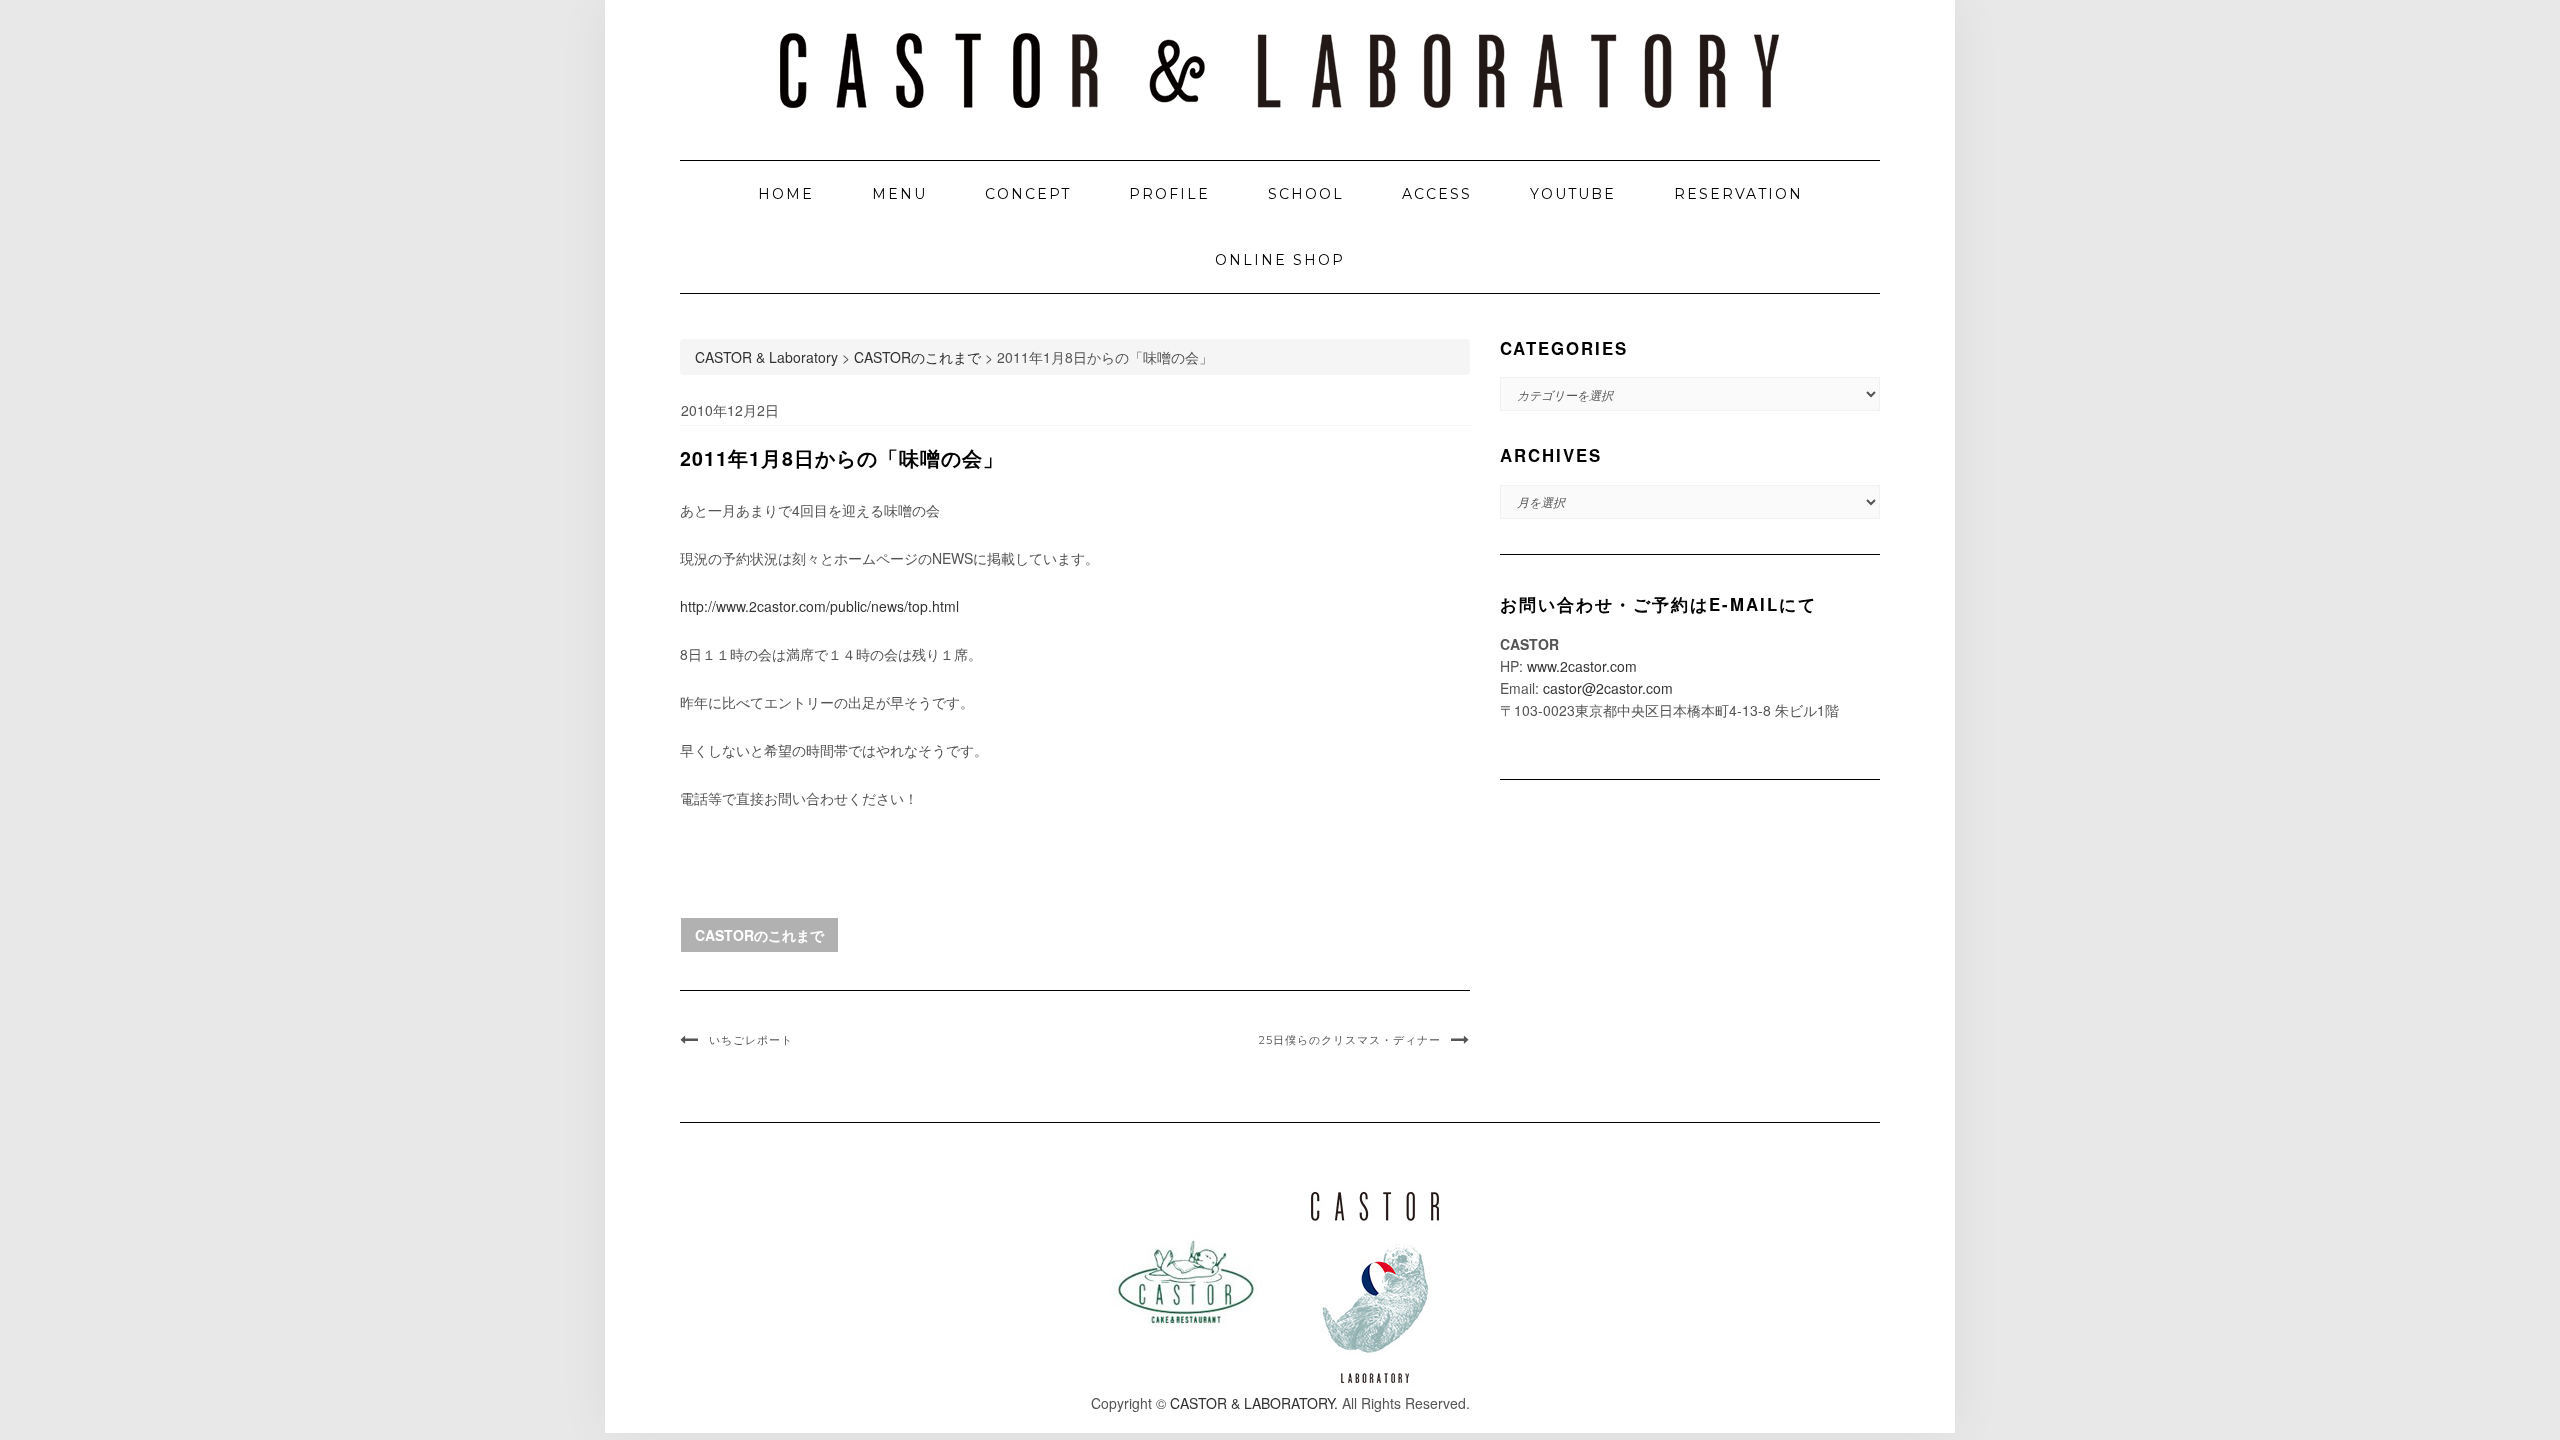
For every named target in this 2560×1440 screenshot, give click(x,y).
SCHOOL (1306, 194)
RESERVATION (1738, 194)
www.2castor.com (1582, 666)
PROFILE (1169, 194)
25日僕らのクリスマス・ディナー (1350, 1040)
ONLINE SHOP (1280, 260)
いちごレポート (751, 1040)
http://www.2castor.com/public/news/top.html (819, 606)
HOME (786, 194)
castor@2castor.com (1608, 688)
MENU (899, 194)
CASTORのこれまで (759, 935)
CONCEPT (1028, 194)
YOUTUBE (1573, 194)
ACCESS (1437, 194)
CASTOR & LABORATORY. (1254, 1403)
